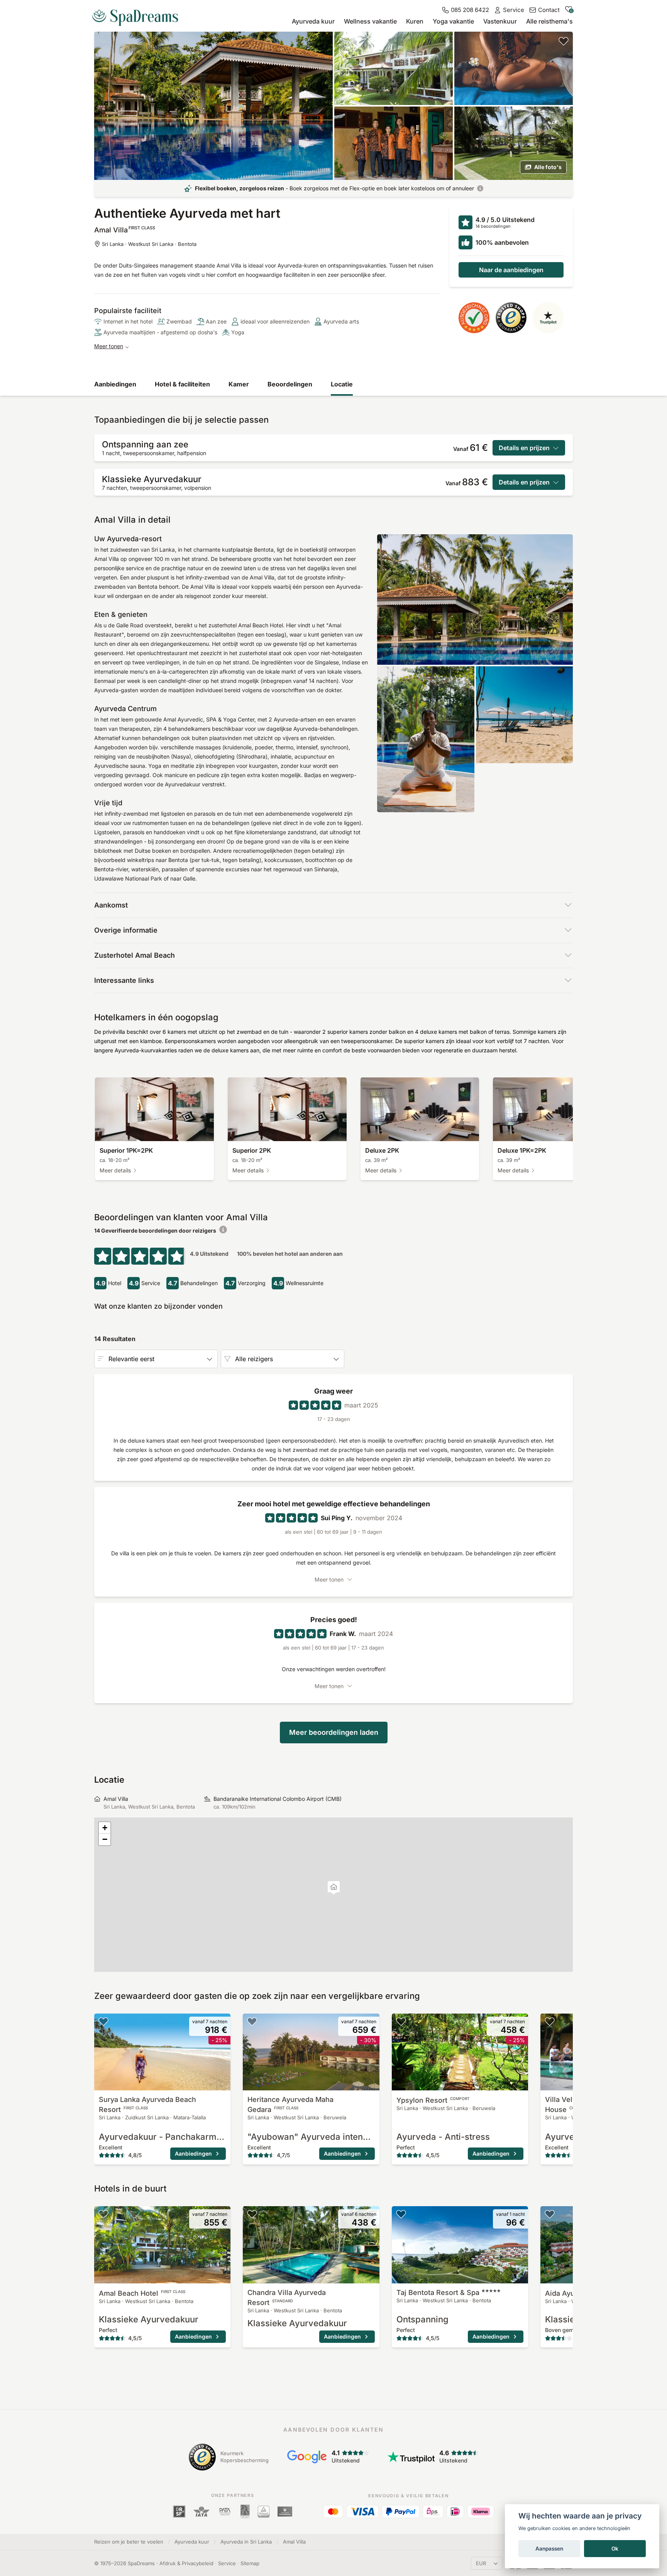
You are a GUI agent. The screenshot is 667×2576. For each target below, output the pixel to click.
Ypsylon (433, 2100)
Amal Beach (142, 2293)
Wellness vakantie (370, 21)
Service (227, 2563)
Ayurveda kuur (313, 21)
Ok (615, 2549)
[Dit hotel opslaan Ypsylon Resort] (401, 2021)
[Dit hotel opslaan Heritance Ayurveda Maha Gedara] (252, 2021)
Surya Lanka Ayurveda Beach (147, 2104)
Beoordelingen (290, 384)
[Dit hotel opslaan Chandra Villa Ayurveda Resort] (252, 2214)
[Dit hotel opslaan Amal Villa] (564, 41)
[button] (334, 1888)
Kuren (415, 21)
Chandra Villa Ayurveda (287, 2297)
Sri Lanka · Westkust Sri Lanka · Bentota (149, 244)
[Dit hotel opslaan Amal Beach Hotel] (103, 2214)
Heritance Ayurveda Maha (290, 2104)
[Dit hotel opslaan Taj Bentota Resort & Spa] (401, 2214)
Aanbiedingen (115, 384)
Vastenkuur (500, 21)
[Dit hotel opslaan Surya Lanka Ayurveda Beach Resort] (103, 2021)
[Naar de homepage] (138, 15)
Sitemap (250, 2563)
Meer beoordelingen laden (334, 1732)
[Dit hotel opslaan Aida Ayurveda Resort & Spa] (550, 2214)
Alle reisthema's (549, 21)
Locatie (342, 384)
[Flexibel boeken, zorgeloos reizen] (480, 188)
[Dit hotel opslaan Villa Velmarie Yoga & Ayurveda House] (550, 2021)
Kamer (239, 384)
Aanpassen (549, 2549)
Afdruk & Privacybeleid (186, 2563)
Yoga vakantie (453, 21)
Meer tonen (109, 346)
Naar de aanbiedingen (511, 270)
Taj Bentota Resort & (438, 2292)
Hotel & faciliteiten (182, 384)
